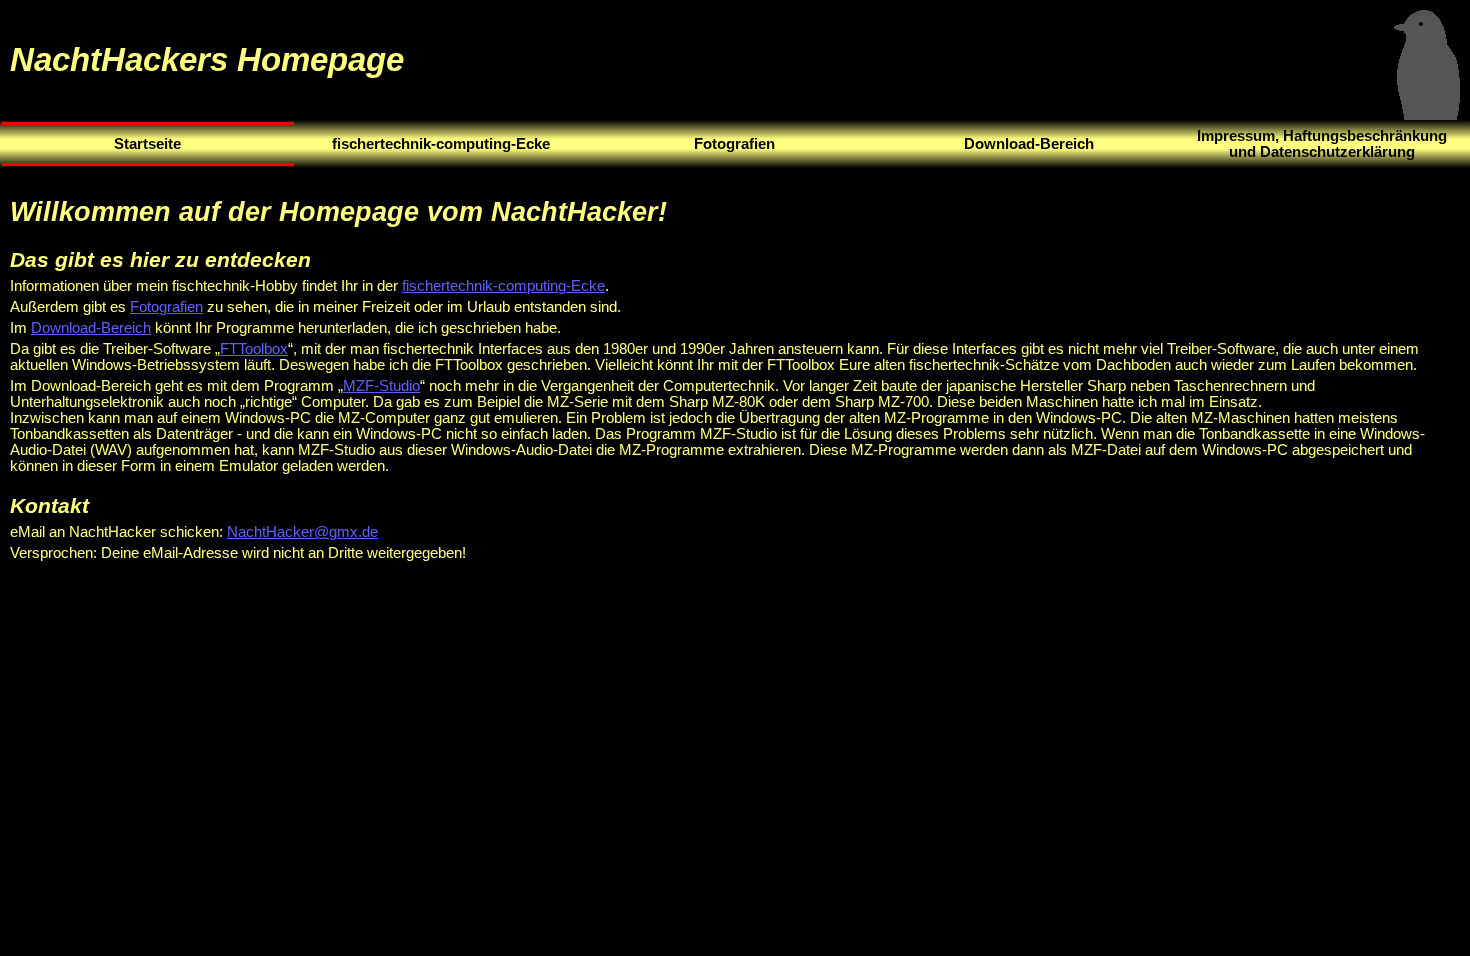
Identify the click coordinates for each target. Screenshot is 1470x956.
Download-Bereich (91, 328)
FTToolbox (254, 349)
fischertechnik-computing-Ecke (503, 286)
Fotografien (166, 307)
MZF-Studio (381, 386)
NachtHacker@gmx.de (302, 532)
